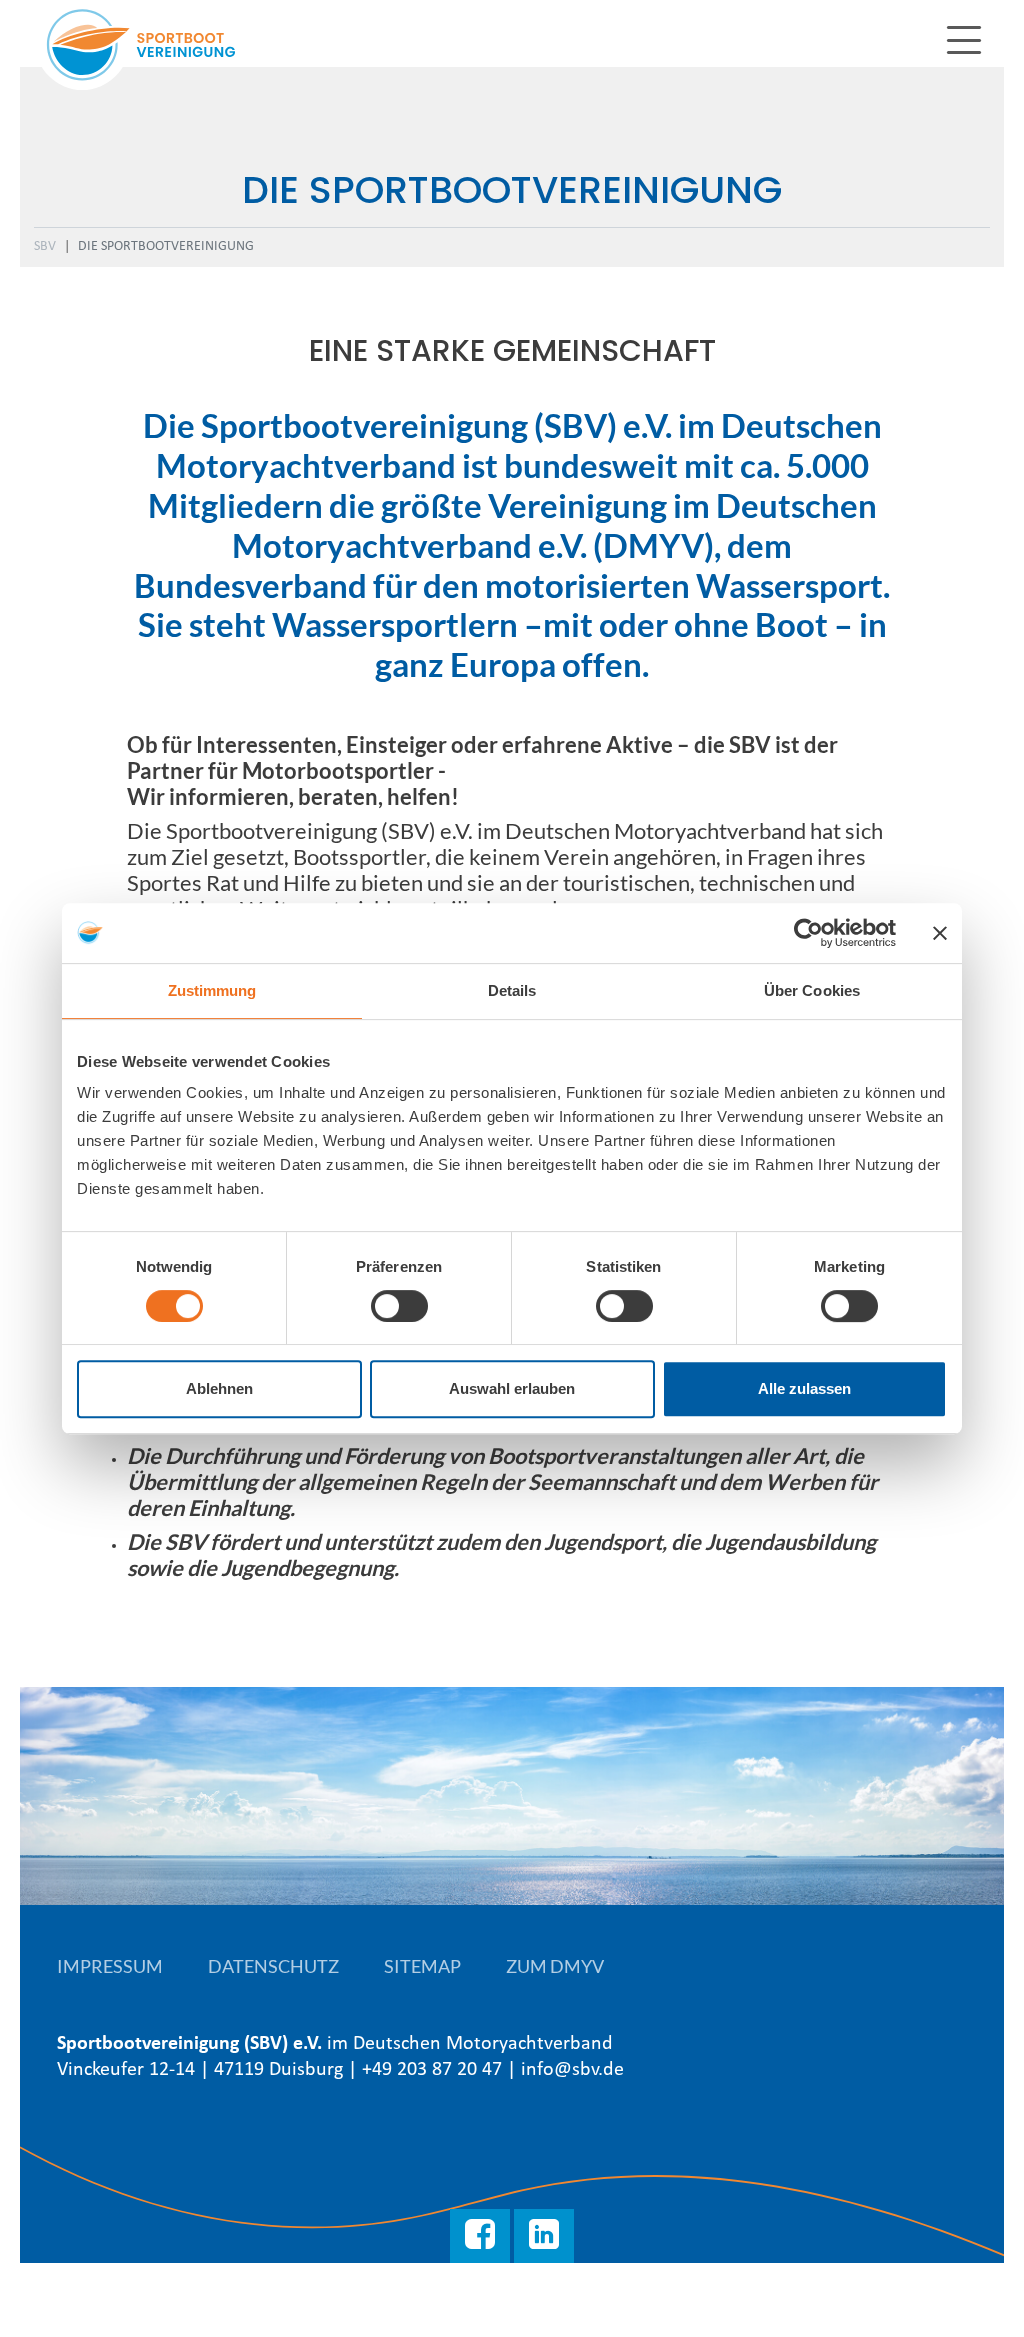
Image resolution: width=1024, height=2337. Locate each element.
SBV (45, 246)
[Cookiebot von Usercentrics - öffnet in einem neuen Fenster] (808, 933)
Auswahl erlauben (512, 1388)
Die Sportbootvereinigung (166, 246)
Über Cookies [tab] (812, 990)
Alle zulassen (804, 1388)
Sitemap (422, 1966)
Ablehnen (219, 1388)
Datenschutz (273, 1966)
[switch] (399, 1306)
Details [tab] (512, 990)
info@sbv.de (572, 2070)
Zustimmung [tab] (212, 990)
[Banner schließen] (940, 933)
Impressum (110, 1966)
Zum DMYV (555, 1966)
